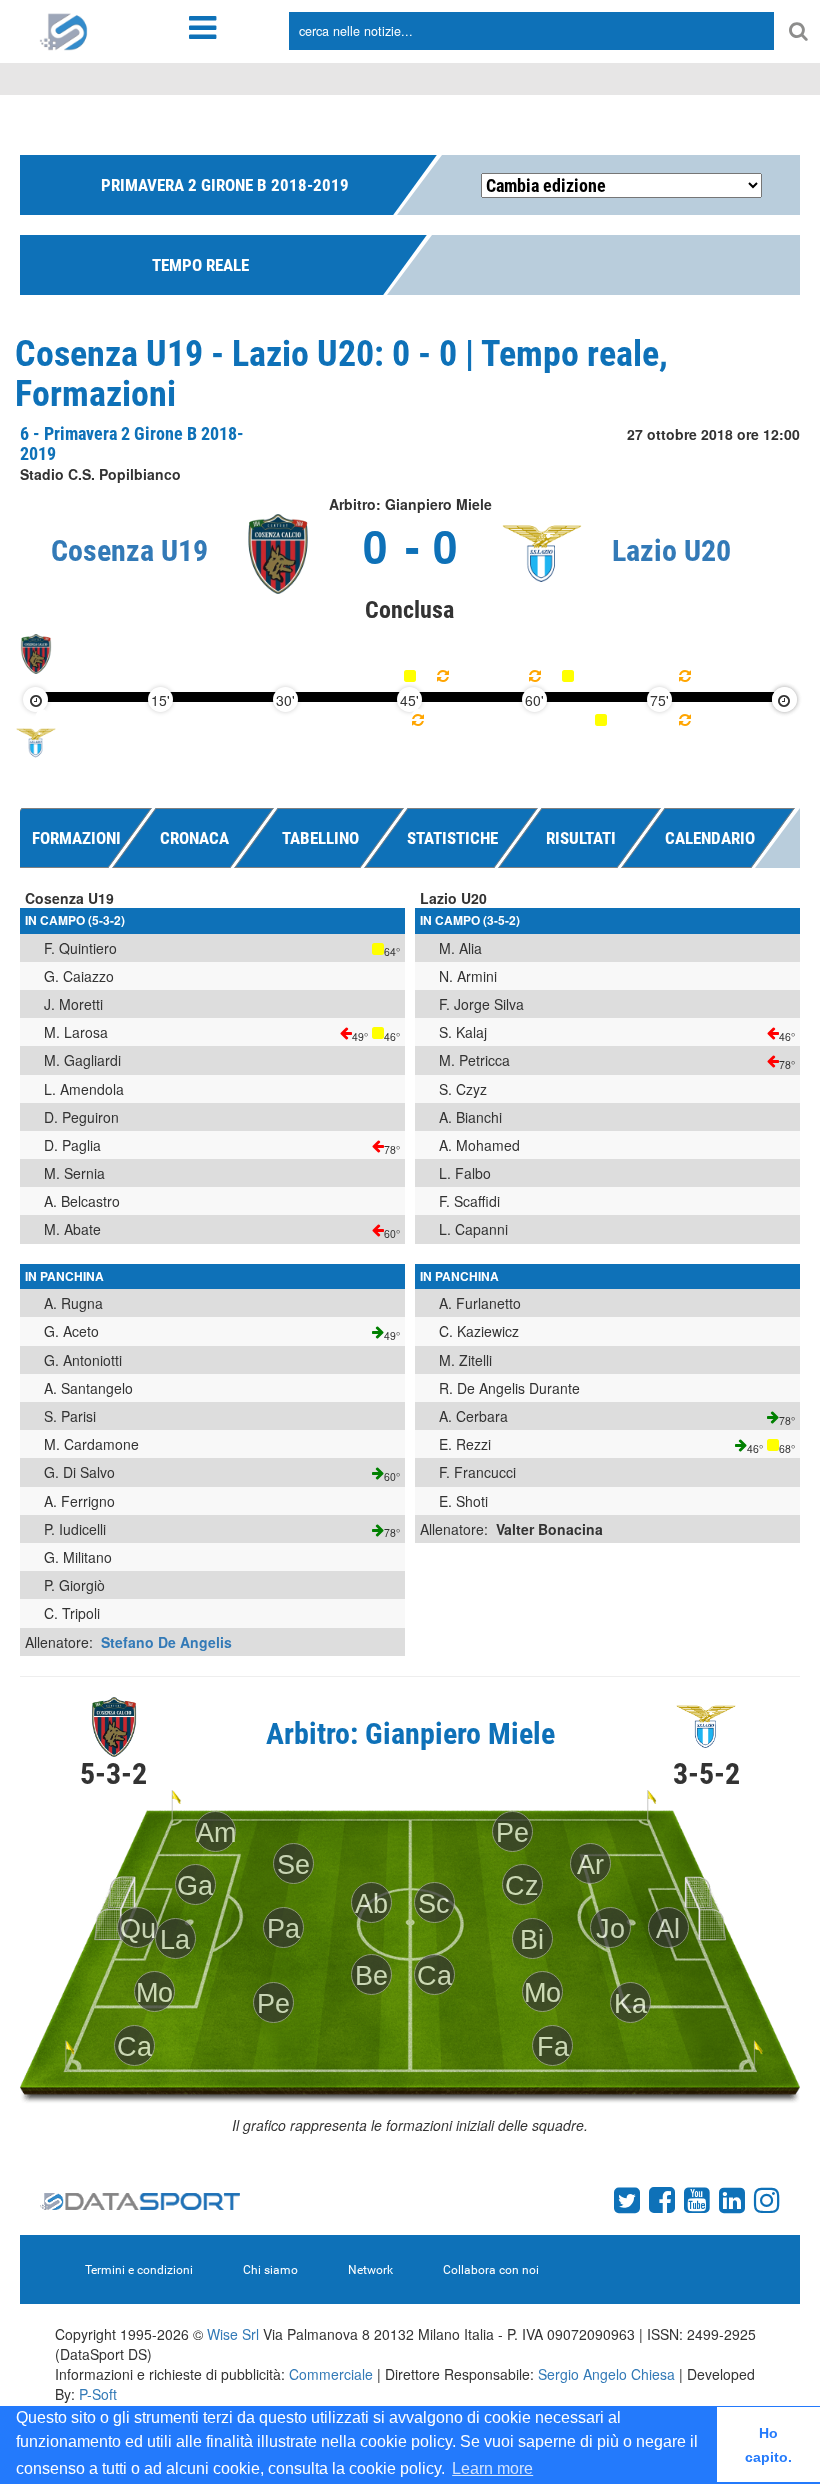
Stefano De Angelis (166, 1642)
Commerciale (331, 2374)
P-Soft (98, 2394)
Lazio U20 (671, 550)
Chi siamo (270, 2270)
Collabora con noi (491, 2270)
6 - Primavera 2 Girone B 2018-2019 (132, 443)
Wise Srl (233, 2334)
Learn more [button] (492, 2468)
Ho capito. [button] (768, 2445)
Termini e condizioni (139, 2270)
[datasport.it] (64, 30)
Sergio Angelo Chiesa (606, 2374)
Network (370, 2270)
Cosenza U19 (129, 550)
